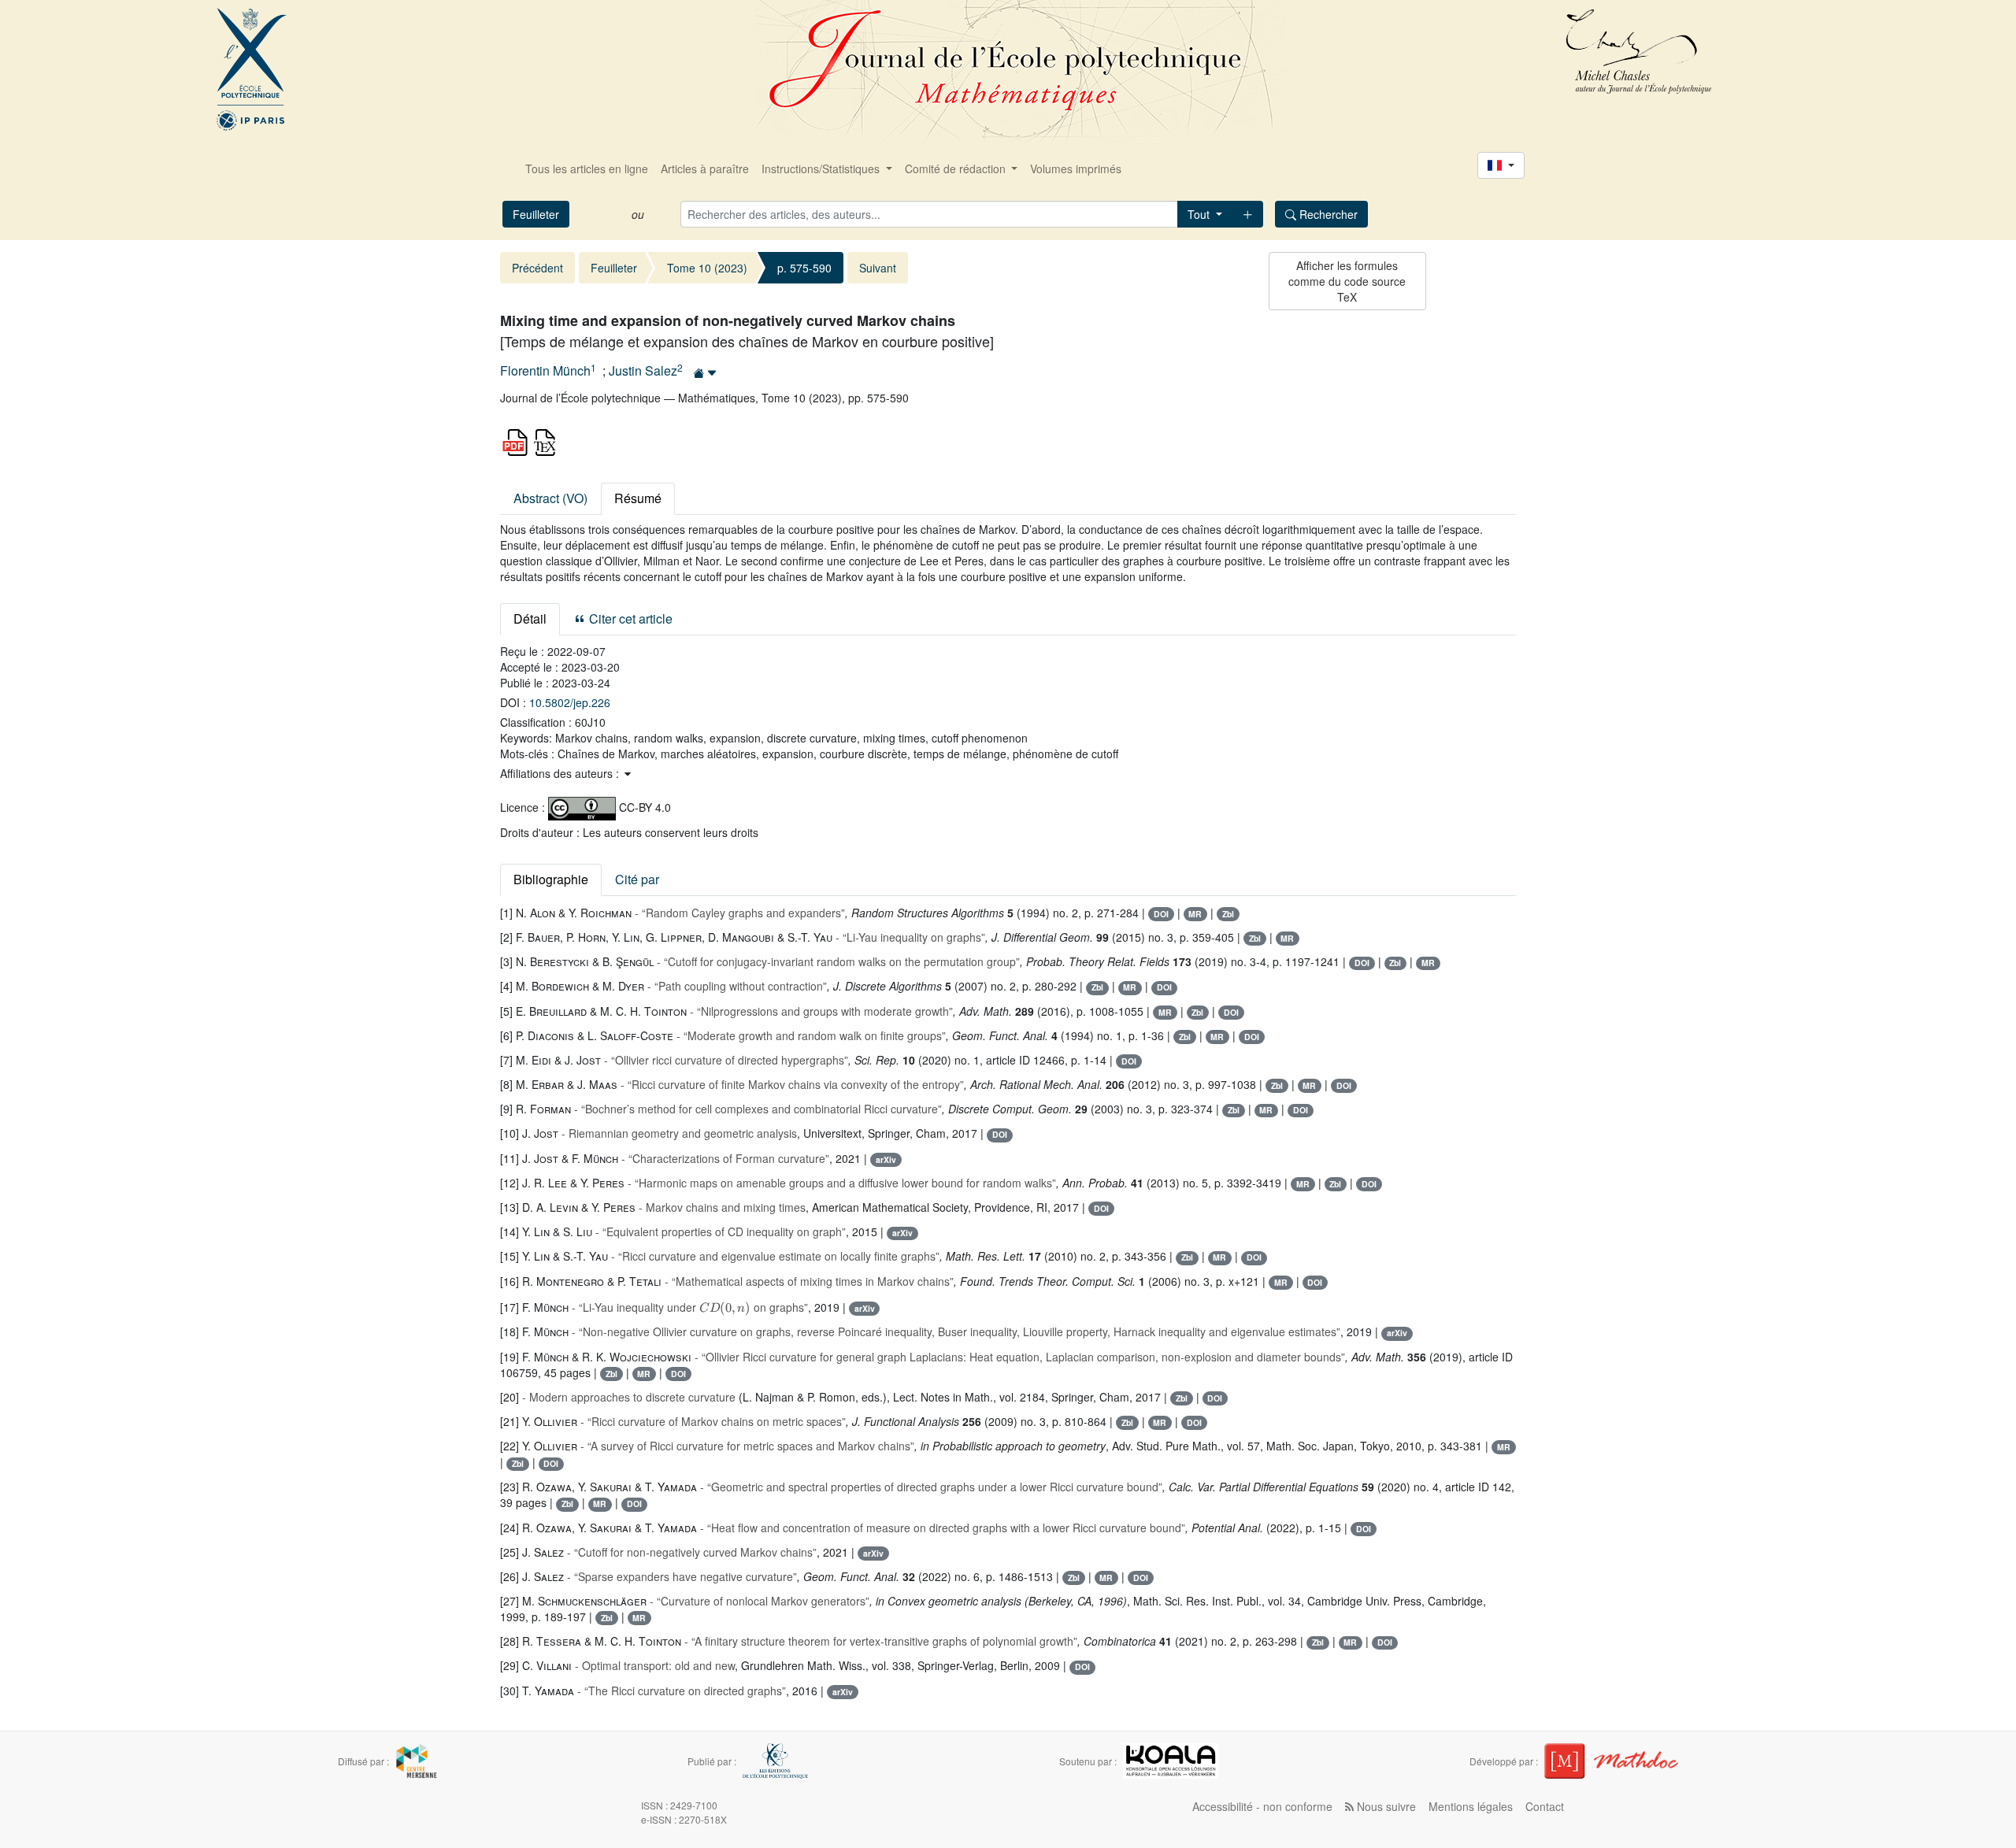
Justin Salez (643, 371)
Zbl (1228, 914)
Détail (530, 618)
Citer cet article (629, 618)
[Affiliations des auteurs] (705, 372)
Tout (1200, 214)
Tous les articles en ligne (587, 169)
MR (1195, 914)
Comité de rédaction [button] (957, 169)
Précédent (537, 268)
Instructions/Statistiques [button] (822, 169)
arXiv (886, 1159)
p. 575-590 (804, 268)
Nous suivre (1385, 1806)
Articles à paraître (705, 169)
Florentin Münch (545, 371)
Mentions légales (1471, 1806)
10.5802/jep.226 (570, 702)
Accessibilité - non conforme (1262, 1806)
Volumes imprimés (1076, 169)
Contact (1545, 1806)
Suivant (878, 268)
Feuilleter (536, 214)
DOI (1161, 914)
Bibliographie (551, 879)
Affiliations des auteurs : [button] (561, 773)
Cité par (637, 879)
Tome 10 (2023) (707, 268)
